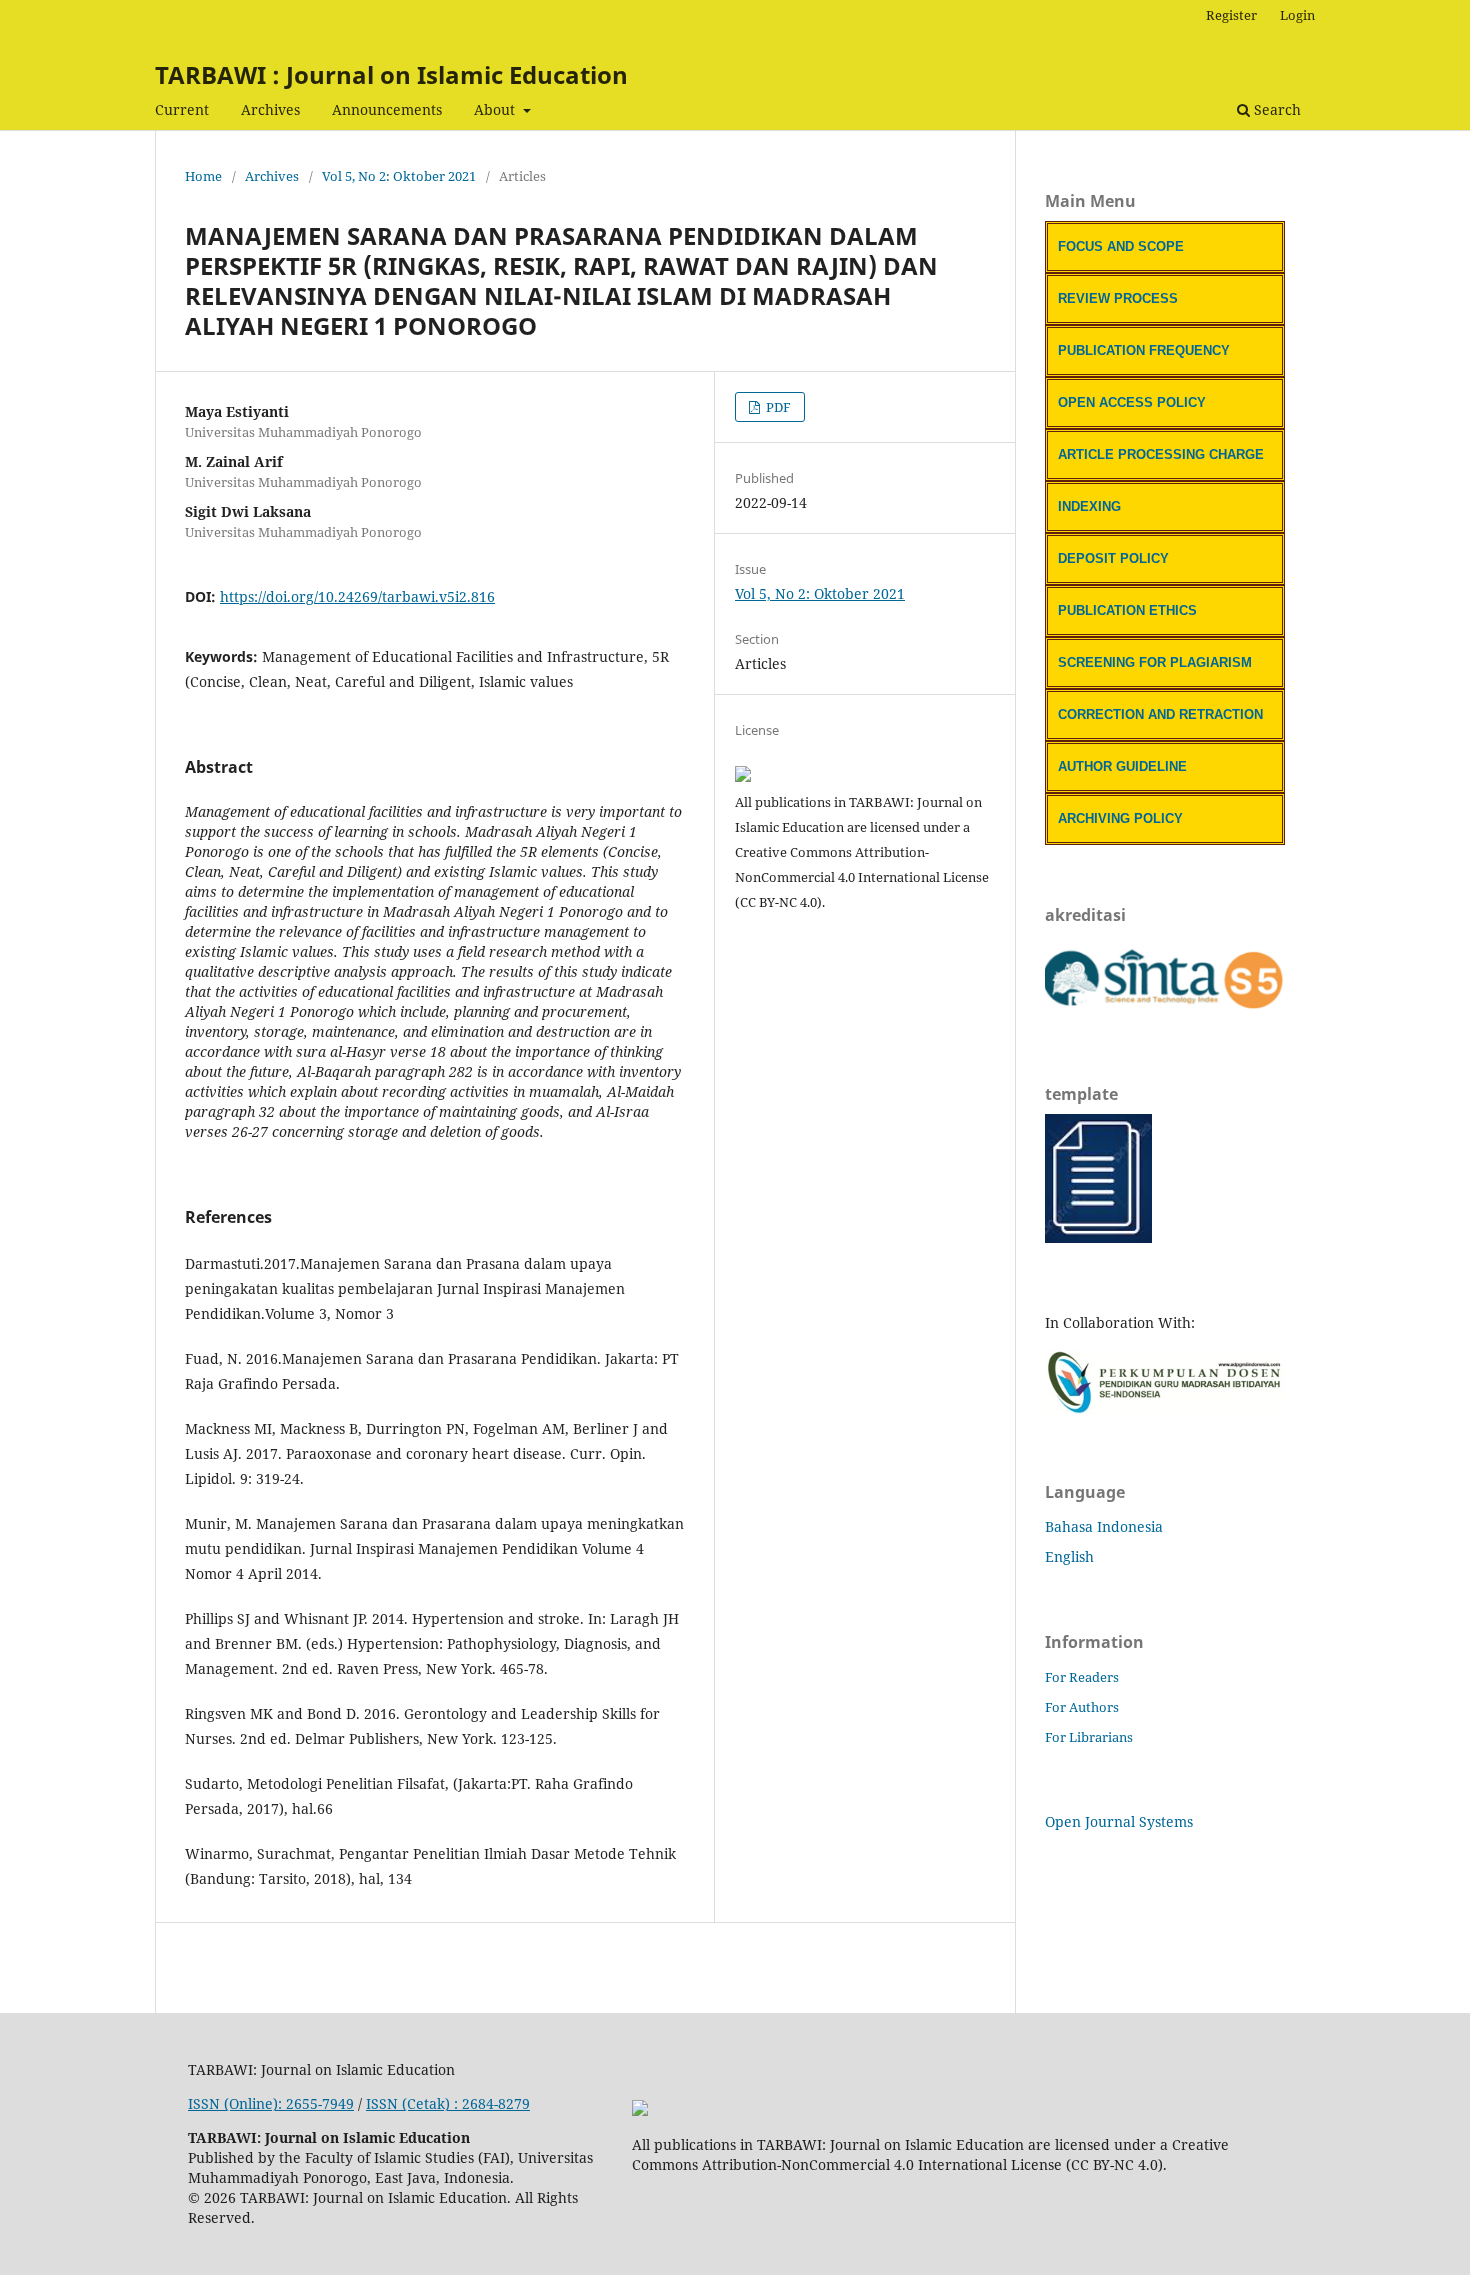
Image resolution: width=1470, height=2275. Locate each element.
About (496, 109)
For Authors (1082, 1707)
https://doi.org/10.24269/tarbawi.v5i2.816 (357, 596)
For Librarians (1089, 1737)
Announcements (387, 109)
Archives (270, 109)
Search (1275, 109)
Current (182, 109)
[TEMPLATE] (1098, 1237)
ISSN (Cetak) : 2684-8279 (448, 2103)
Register (1231, 15)
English (1069, 1556)
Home (203, 176)
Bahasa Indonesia (1104, 1526)
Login (1297, 15)
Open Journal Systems (1119, 1821)
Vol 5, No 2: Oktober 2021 (399, 176)
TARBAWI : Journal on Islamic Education (391, 74)
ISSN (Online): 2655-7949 (271, 2103)
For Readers (1082, 1677)
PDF (777, 407)
